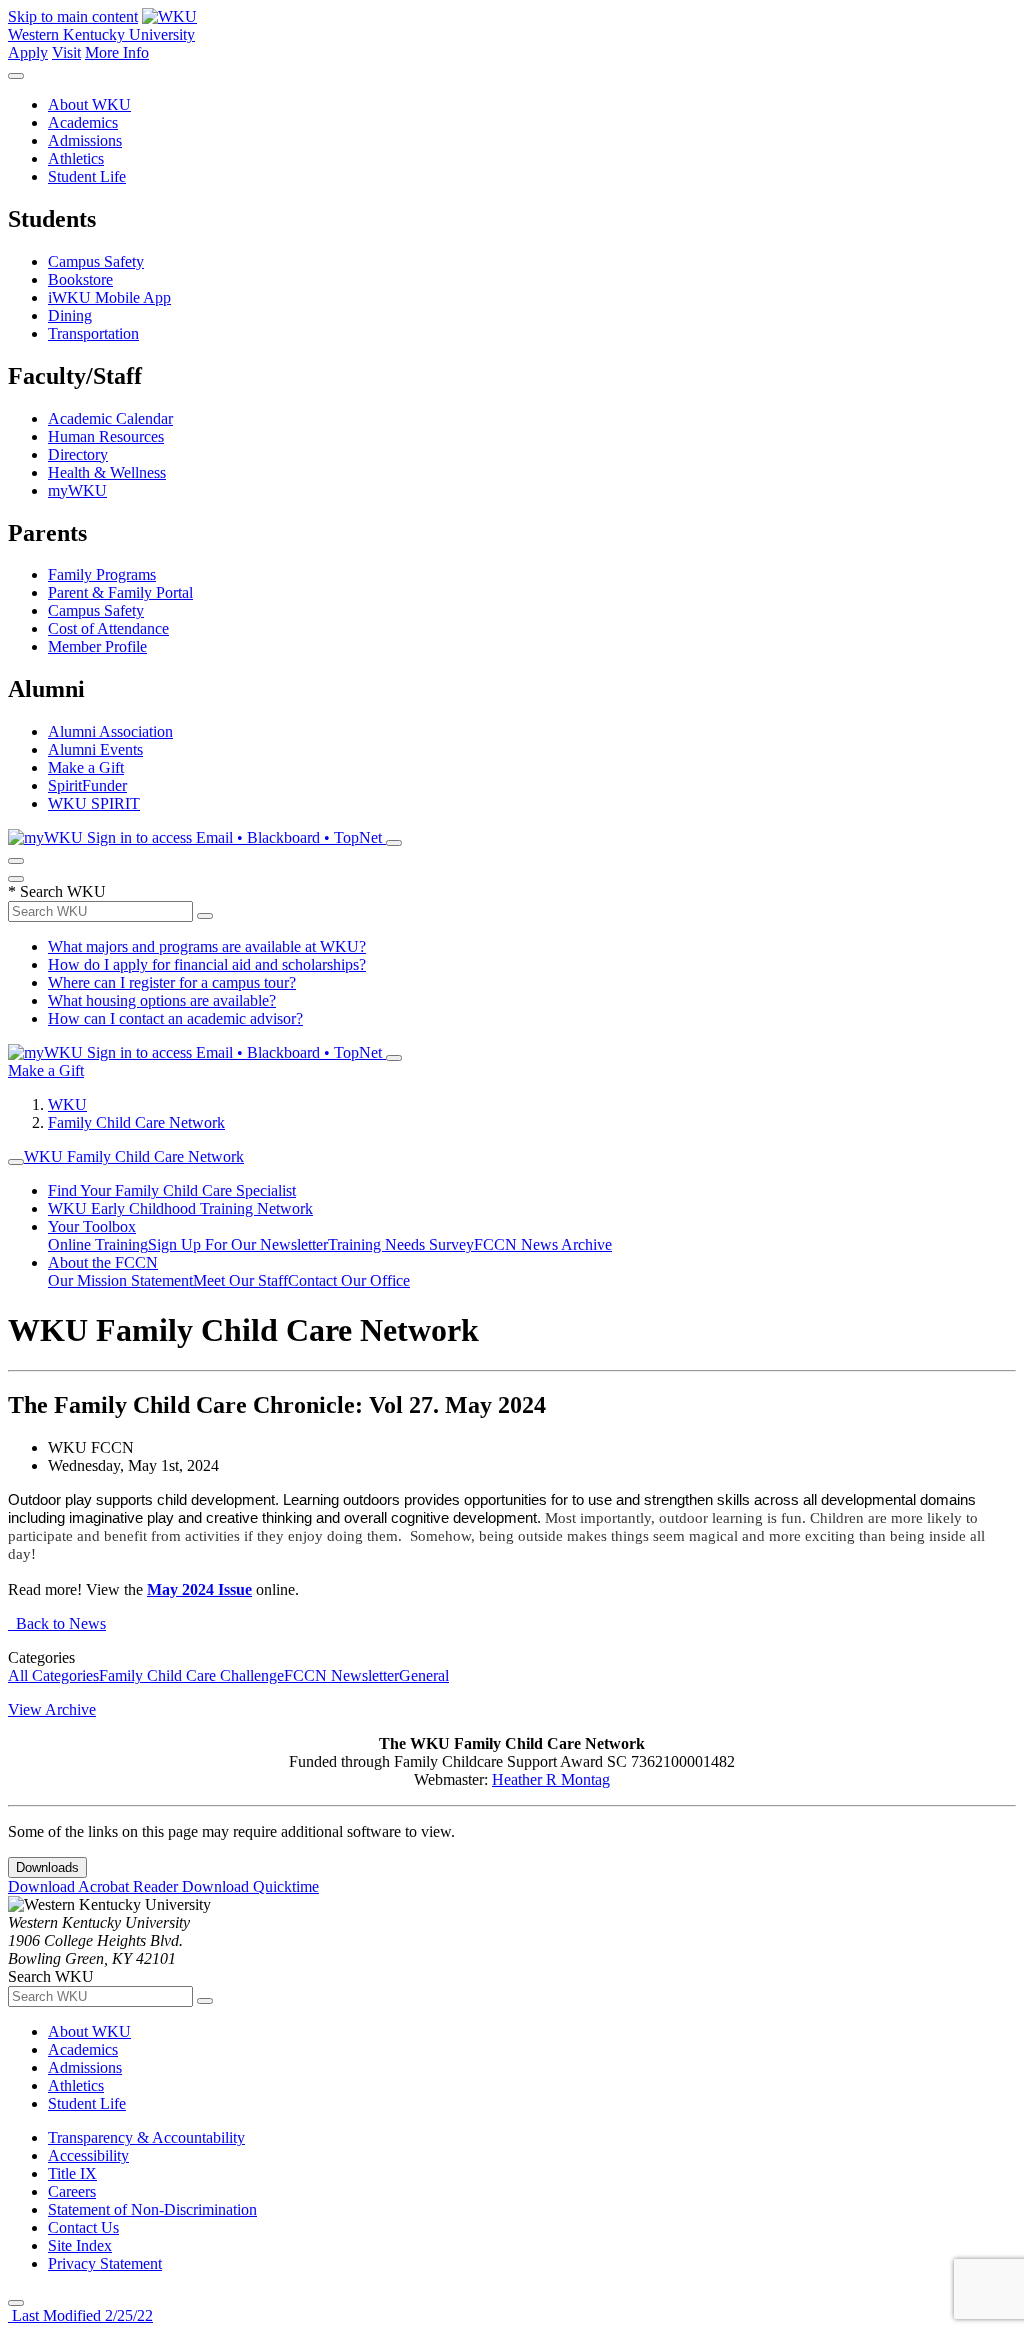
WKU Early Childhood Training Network (180, 1208)
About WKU (89, 104)
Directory (78, 454)
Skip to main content (73, 16)
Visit (66, 52)
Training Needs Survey (401, 1244)
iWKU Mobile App (109, 297)
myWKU (77, 490)
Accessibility (88, 2155)
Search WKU (57, 891)
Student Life (87, 176)
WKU (67, 1104)
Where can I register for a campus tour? (172, 982)
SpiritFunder (87, 785)
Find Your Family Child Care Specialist (172, 1190)
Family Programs (102, 574)
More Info (117, 52)
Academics (83, 122)
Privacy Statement (105, 2263)
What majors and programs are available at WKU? (207, 946)
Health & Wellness (107, 472)
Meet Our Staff (240, 1280)
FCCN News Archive (543, 1244)
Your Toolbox (92, 1226)
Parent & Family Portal (120, 592)
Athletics (76, 158)
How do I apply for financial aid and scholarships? (207, 964)
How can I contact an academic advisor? (175, 1018)
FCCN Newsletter (341, 1675)
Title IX (72, 2173)
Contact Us (83, 2227)
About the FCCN (103, 1262)
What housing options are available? (162, 1000)
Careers (72, 2191)
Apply (28, 52)
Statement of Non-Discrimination (152, 2209)
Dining (70, 315)
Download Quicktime (250, 1886)
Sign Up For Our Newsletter (238, 1244)
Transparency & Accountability (146, 2137)
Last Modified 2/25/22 (80, 2315)
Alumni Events (95, 749)
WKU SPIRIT (94, 803)
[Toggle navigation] (16, 1162)
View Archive (52, 1709)
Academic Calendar (110, 418)
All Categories (53, 1675)
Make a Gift (86, 767)
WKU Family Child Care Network (134, 1156)
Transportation (93, 333)
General (424, 1675)
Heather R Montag (551, 1779)
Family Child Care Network (136, 1122)
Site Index (80, 2245)
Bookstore (80, 279)
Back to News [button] (57, 1623)
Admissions (85, 140)
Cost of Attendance (108, 628)
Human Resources (106, 436)
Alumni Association (110, 731)
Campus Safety (96, 261)
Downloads (47, 1867)
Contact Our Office (349, 1280)
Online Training (98, 1244)
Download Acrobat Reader (95, 1886)
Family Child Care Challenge (191, 1675)
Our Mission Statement (120, 1280)
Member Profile (97, 646)
